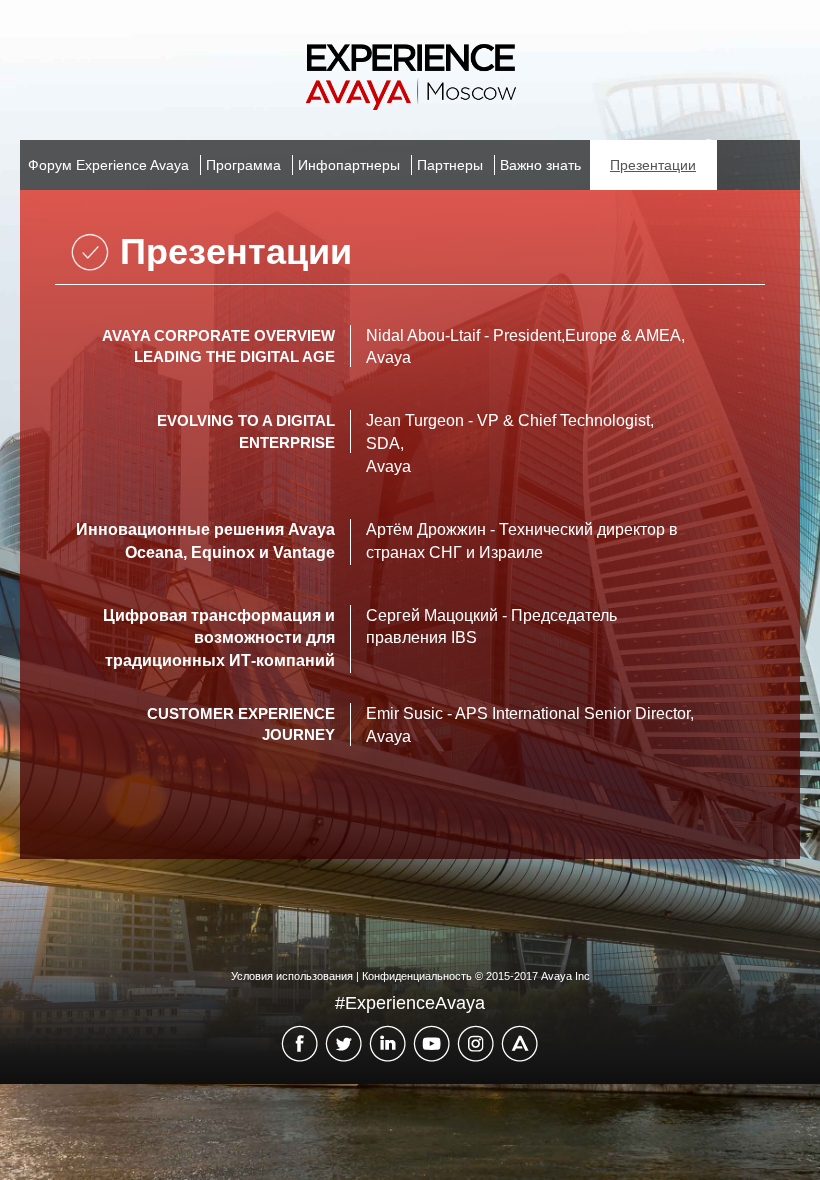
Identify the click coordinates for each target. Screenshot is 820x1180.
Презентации (653, 165)
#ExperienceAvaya (410, 1003)
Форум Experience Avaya (108, 165)
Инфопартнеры (349, 165)
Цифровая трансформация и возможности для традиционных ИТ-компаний (219, 638)
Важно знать (540, 165)
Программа (243, 165)
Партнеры (450, 165)
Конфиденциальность (417, 976)
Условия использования (292, 976)
